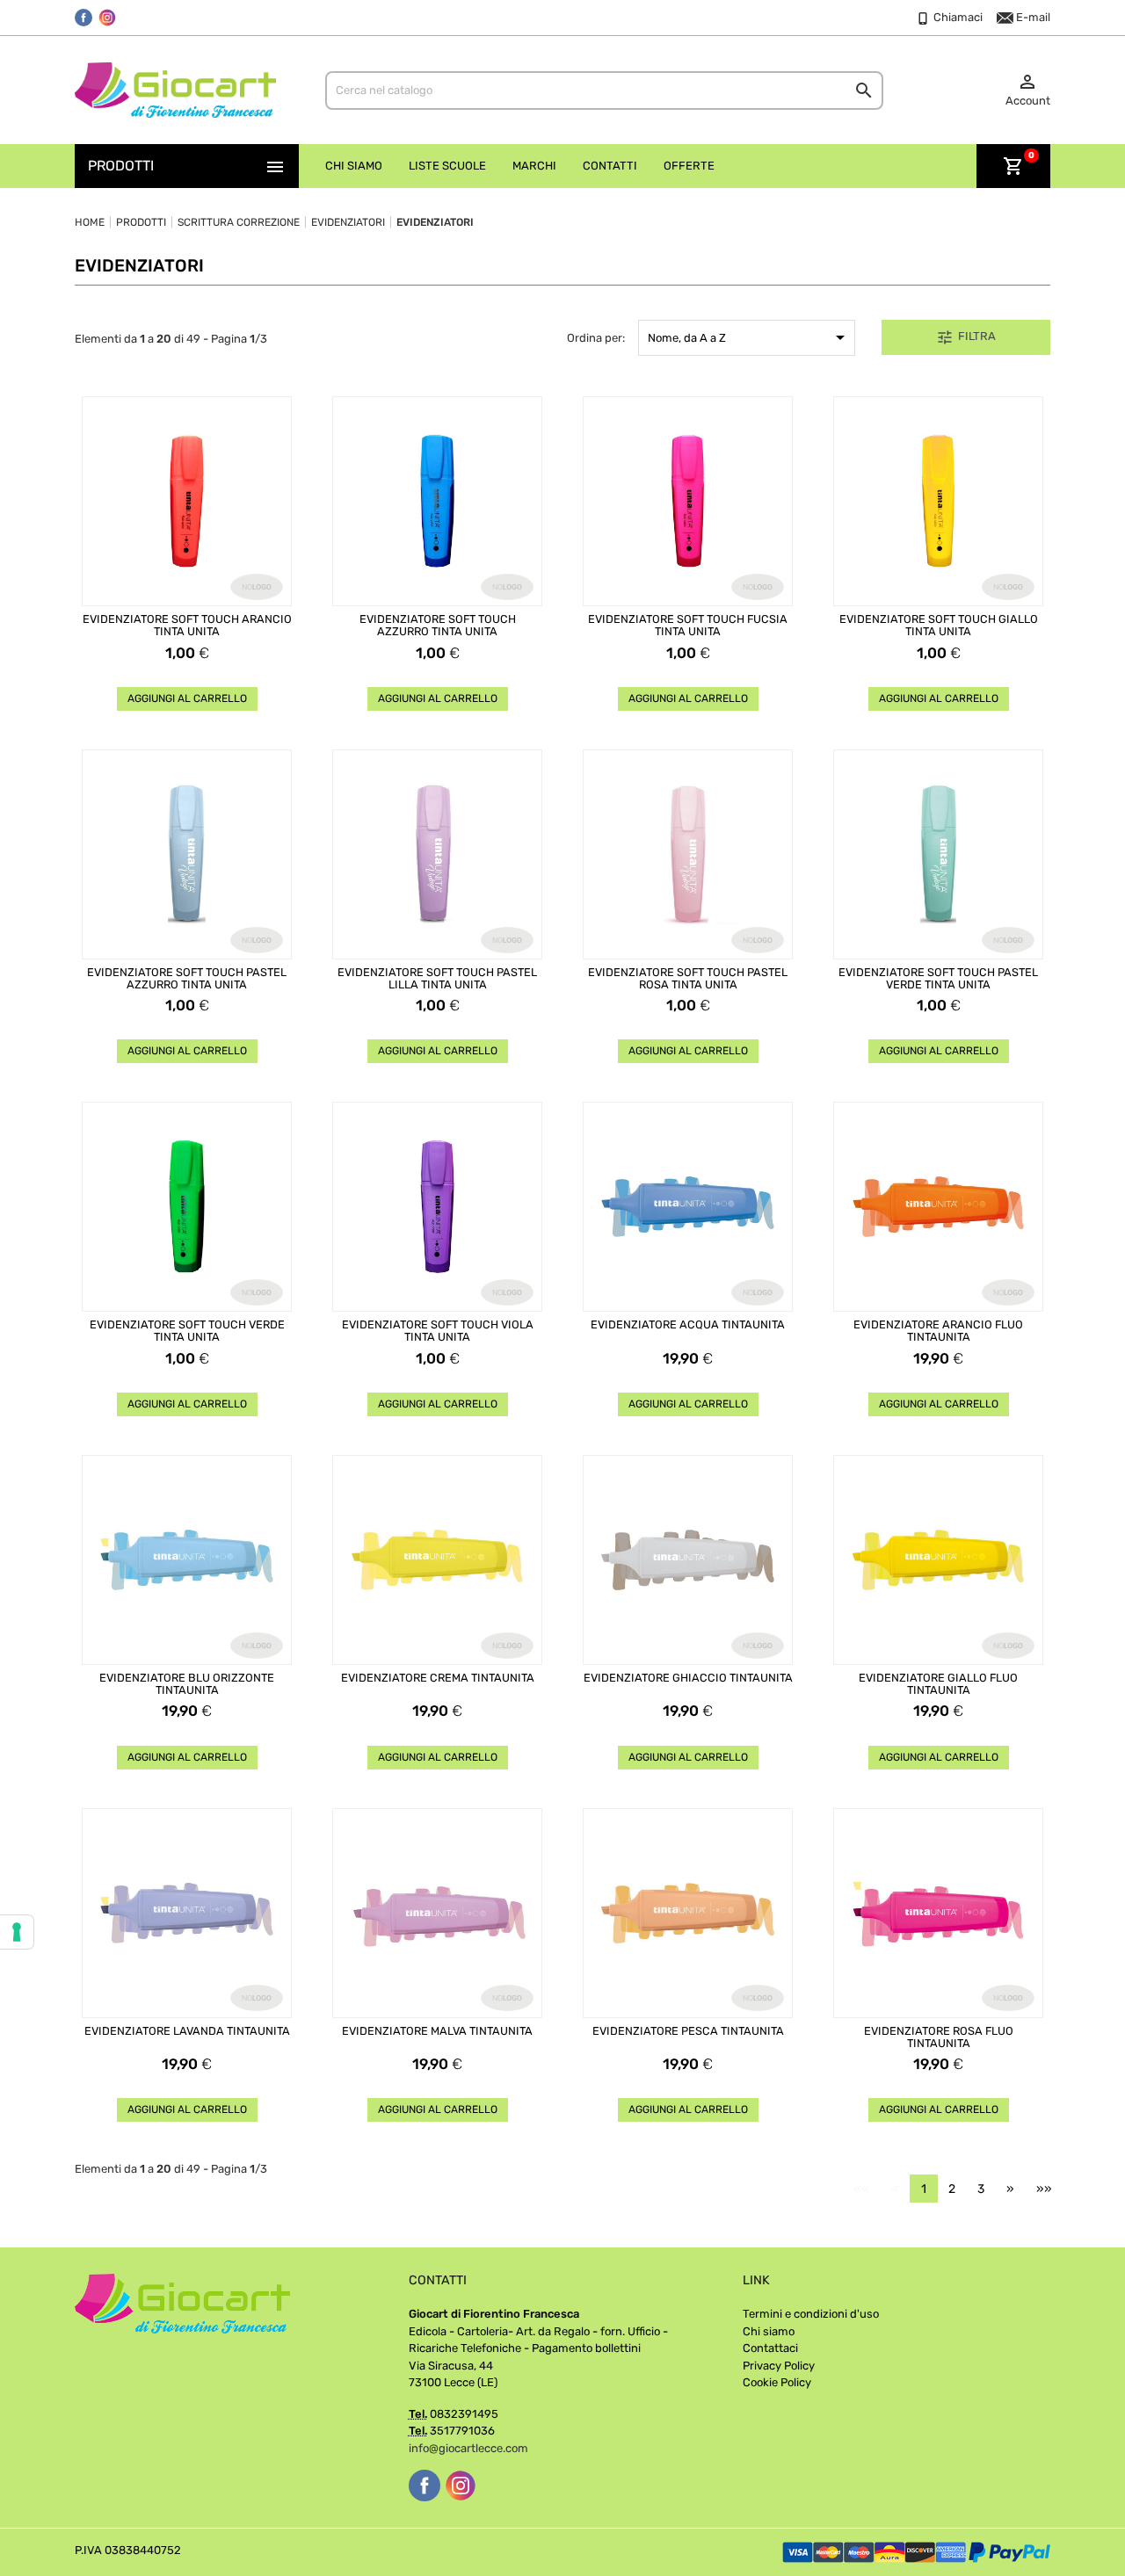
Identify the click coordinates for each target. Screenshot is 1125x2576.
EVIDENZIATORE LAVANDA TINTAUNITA (187, 2031)
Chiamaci (957, 17)
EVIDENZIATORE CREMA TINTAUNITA (438, 1678)
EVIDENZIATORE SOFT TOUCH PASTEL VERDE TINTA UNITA (938, 979)
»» (1044, 2189)
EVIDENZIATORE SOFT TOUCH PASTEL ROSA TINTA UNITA (688, 979)
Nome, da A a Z (749, 337)
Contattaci (770, 2348)
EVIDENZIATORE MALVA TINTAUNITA (437, 2031)
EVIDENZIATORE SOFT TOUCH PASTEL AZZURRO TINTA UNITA (187, 979)
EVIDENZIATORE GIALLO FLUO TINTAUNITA (938, 1684)
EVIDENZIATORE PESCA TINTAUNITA (688, 2031)
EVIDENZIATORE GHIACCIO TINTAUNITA (688, 1678)
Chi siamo (769, 2331)
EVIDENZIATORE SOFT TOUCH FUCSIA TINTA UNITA (688, 626)
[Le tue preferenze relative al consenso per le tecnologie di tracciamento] (17, 1932)
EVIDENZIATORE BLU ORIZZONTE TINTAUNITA (187, 1684)
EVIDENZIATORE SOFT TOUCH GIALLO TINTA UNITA (939, 626)
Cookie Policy (777, 2382)
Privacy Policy (779, 2366)
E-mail (1032, 17)
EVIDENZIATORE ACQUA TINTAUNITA (688, 1325)
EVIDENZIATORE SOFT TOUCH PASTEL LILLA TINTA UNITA (437, 979)
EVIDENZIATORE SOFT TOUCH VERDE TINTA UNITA (187, 1331)
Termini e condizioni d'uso (811, 2314)
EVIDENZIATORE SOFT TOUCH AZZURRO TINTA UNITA (438, 626)
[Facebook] (83, 18)
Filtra (966, 337)
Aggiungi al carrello (187, 698)
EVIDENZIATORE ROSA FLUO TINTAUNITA (939, 2037)
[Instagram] (107, 18)
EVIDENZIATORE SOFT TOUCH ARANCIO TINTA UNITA (187, 626)
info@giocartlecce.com (468, 2448)
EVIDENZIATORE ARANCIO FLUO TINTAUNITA (938, 1331)
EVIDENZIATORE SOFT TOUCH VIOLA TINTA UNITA (438, 1331)
